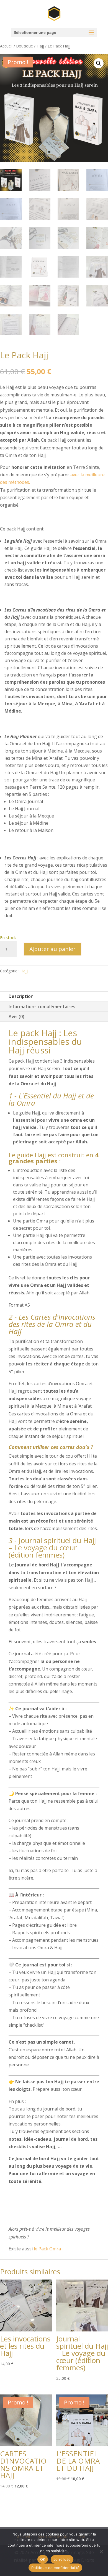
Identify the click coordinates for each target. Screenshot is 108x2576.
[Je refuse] (101, 2552)
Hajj (40, 46)
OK (43, 2559)
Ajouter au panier (52, 949)
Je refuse (62, 2559)
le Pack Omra (47, 2249)
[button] (99, 63)
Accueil (6, 46)
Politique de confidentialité (55, 2568)
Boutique (25, 46)
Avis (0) (16, 1017)
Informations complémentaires (42, 1007)
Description (21, 996)
